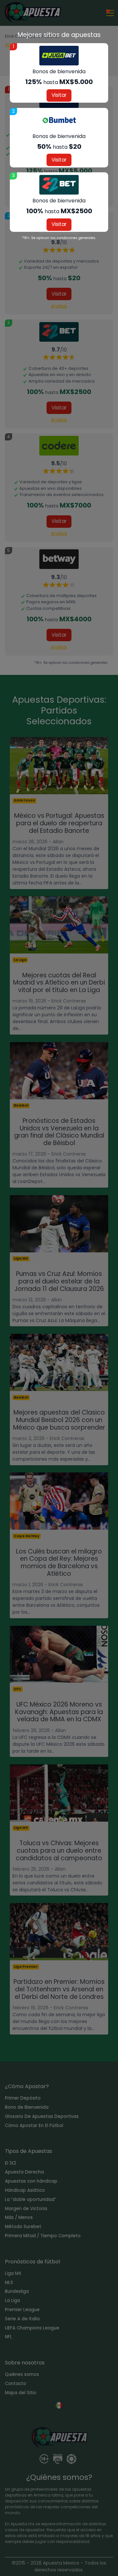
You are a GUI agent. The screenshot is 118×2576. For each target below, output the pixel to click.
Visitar (59, 95)
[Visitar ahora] (59, 56)
